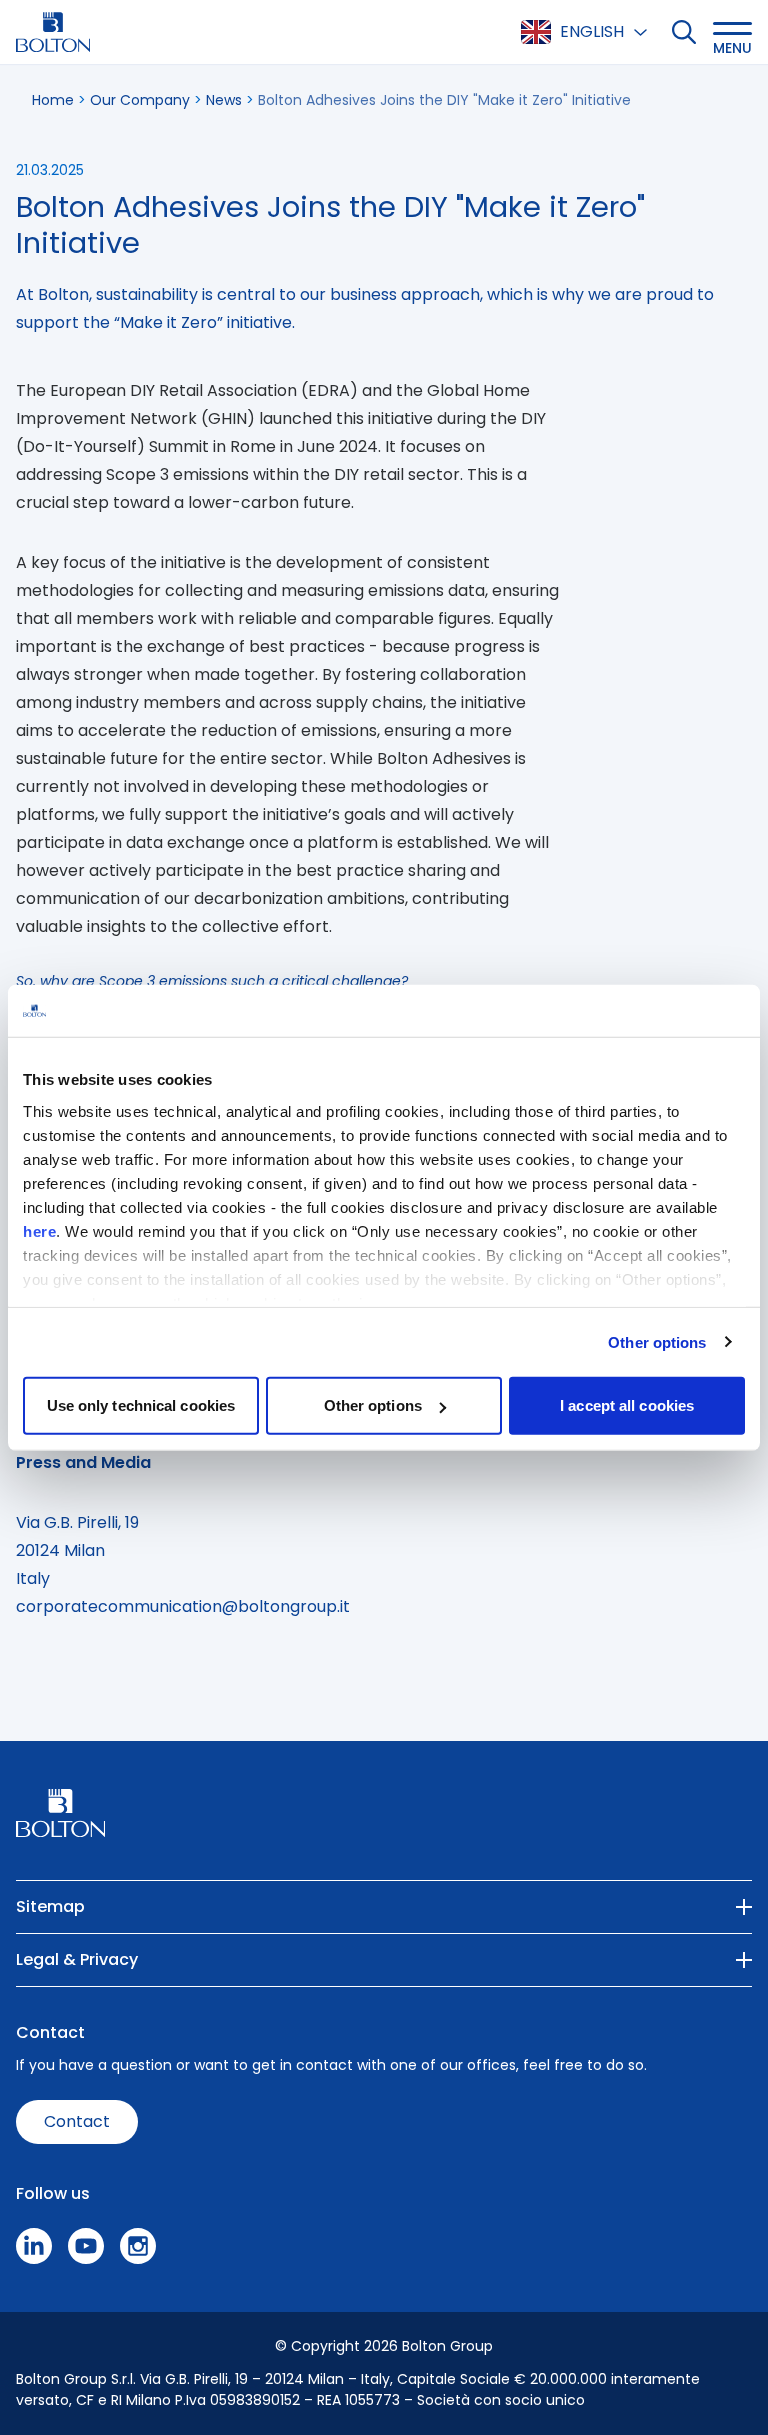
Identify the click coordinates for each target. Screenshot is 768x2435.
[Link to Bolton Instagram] (138, 2246)
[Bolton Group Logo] (53, 32)
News (224, 100)
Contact (77, 2121)
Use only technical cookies (141, 1405)
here (39, 1230)
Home (53, 100)
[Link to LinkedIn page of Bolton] (34, 2246)
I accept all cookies (627, 1405)
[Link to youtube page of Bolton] (86, 2246)
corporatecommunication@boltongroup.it (183, 1606)
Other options (657, 1341)
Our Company (140, 100)
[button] (732, 32)
